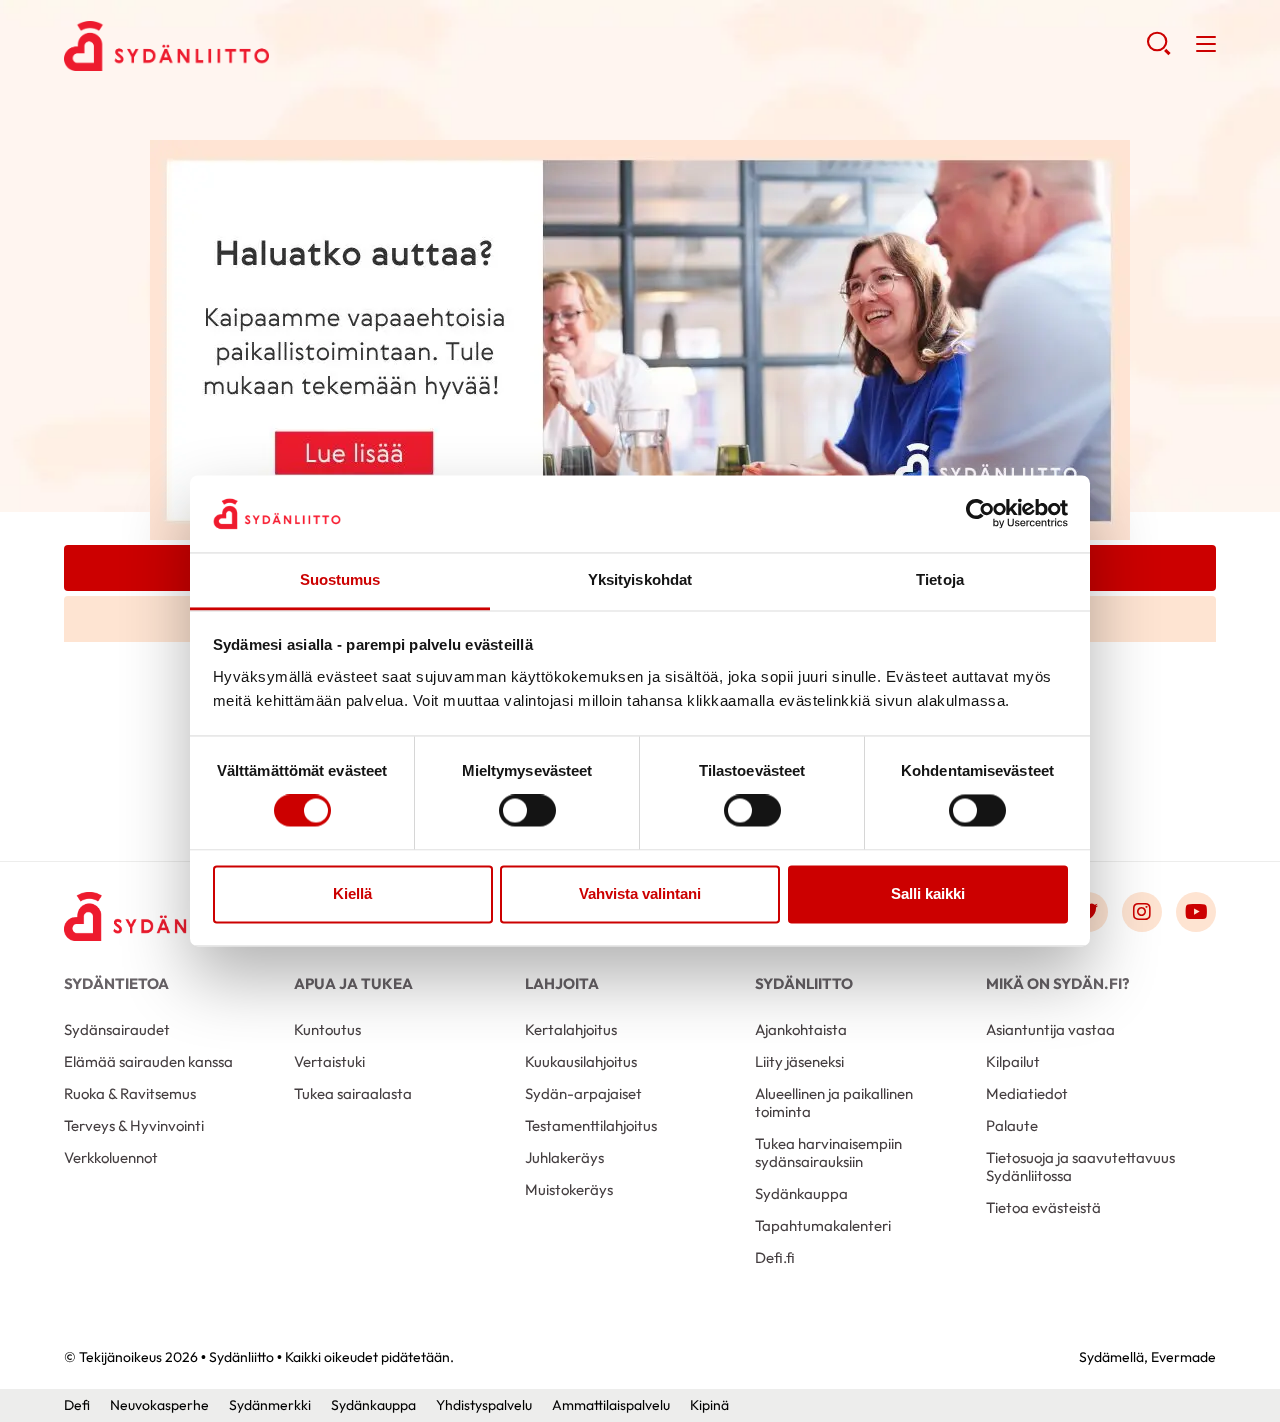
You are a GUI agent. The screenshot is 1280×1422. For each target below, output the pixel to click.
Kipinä (709, 1405)
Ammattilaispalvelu (611, 1405)
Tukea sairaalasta (353, 1093)
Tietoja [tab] (940, 579)
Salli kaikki (928, 893)
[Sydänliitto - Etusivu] (164, 916)
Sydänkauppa (801, 1193)
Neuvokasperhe (159, 1405)
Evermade (1183, 1357)
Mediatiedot (1027, 1093)
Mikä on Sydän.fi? (1057, 983)
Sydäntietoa (116, 983)
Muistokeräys (569, 1189)
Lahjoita (562, 983)
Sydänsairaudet (117, 1029)
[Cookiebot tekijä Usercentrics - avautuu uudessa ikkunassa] (980, 514)
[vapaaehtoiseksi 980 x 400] (640, 338)
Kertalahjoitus (571, 1029)
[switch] (527, 811)
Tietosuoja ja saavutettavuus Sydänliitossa (1080, 1166)
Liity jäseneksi (799, 1061)
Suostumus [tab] (340, 579)
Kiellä (352, 893)
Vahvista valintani (640, 893)
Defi (77, 1405)
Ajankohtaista (801, 1029)
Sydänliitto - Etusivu (224, 46)
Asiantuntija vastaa (1050, 1029)
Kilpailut (1013, 1061)
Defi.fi (775, 1257)
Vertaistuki (329, 1061)
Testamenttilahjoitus (591, 1125)
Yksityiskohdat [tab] (640, 579)
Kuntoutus (327, 1029)
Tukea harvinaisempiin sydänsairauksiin (828, 1152)
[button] (1158, 50)
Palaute (1012, 1125)
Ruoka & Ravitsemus (130, 1093)
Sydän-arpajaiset (583, 1093)
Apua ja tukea (353, 983)
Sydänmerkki (270, 1405)
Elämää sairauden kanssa (148, 1061)
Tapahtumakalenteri (823, 1225)
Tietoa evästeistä (1043, 1207)
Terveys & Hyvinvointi (134, 1125)
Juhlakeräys (564, 1157)
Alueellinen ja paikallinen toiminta (834, 1102)
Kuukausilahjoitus (581, 1061)
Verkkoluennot (111, 1157)
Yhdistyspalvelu (484, 1405)
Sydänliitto (804, 983)
